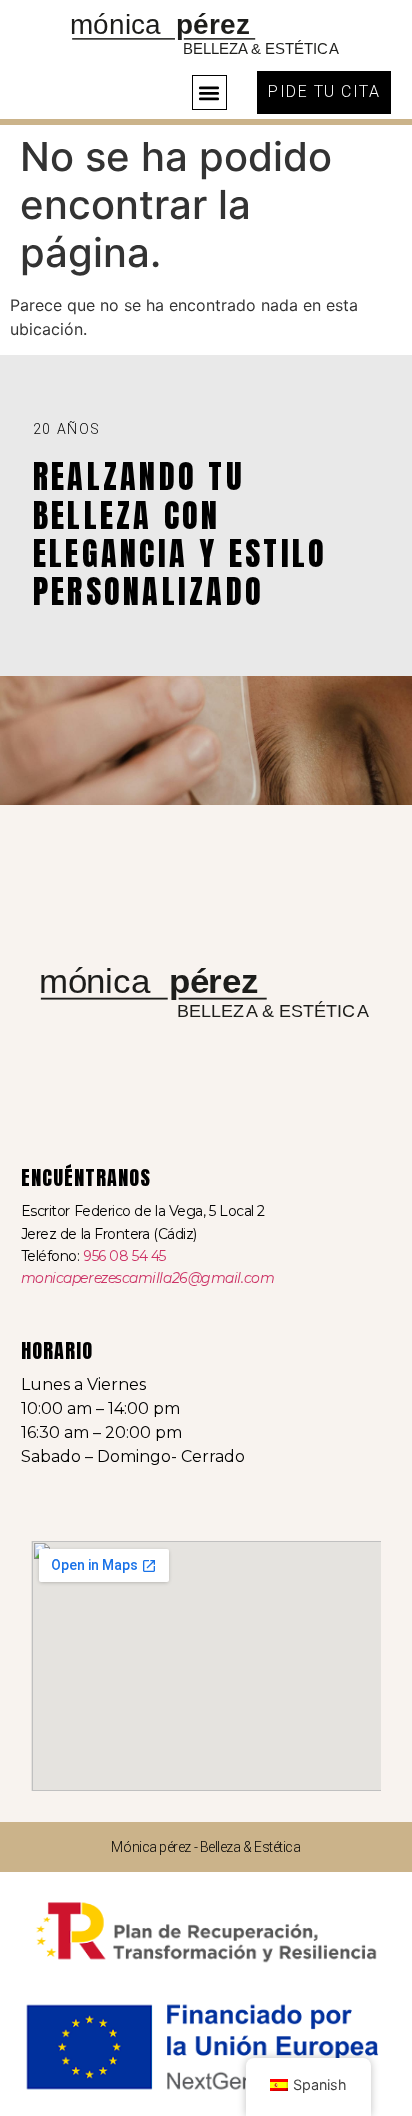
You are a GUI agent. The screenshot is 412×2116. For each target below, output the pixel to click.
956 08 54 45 (124, 1256)
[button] (209, 92)
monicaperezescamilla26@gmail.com (148, 1278)
